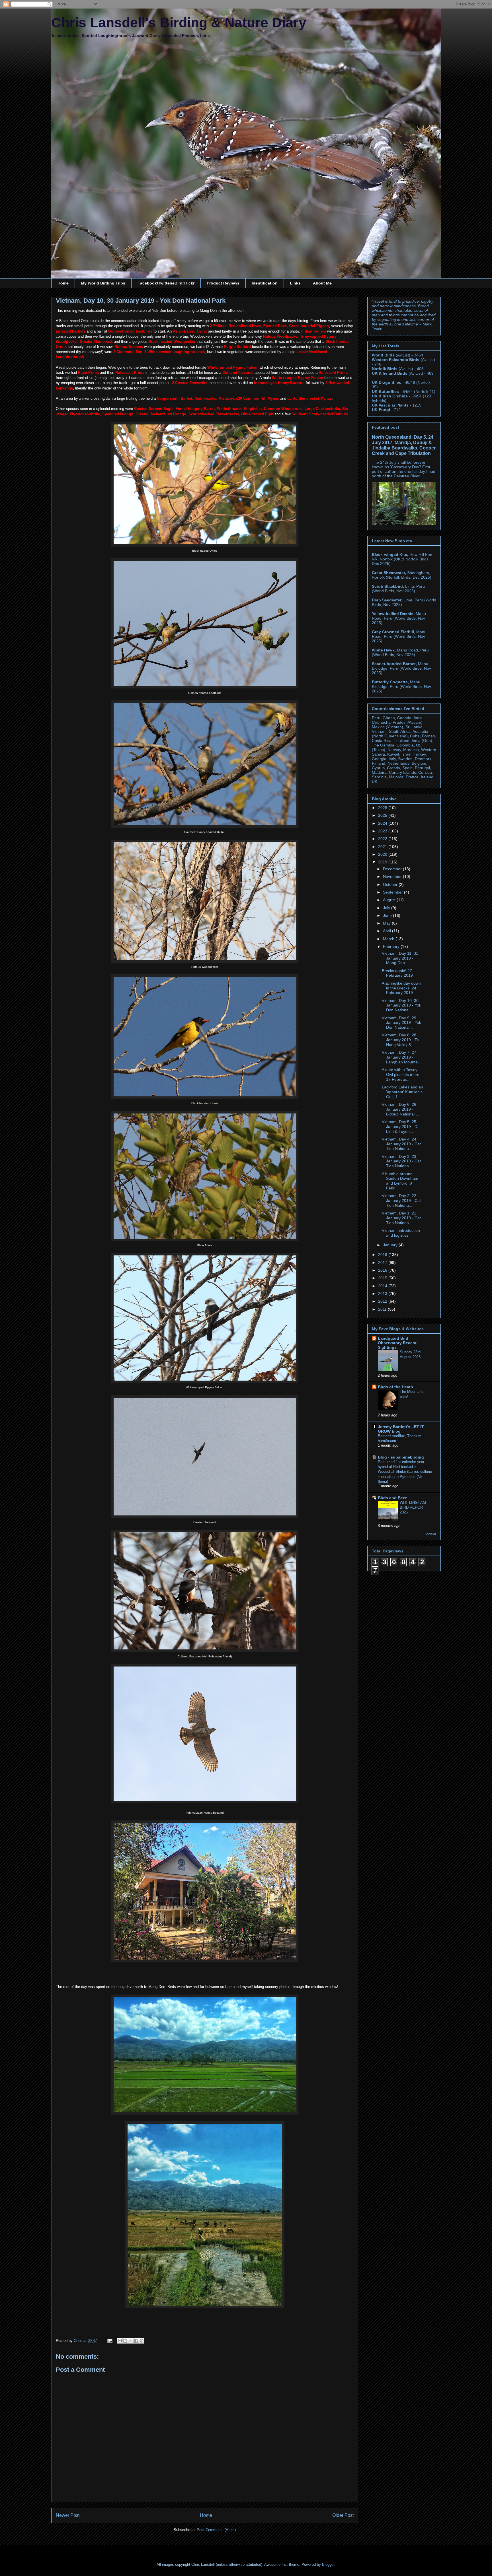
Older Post (343, 2515)
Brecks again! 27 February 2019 (397, 973)
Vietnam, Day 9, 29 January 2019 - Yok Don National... (401, 1023)
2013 (383, 1294)
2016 (383, 1270)
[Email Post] (109, 2341)
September (393, 892)
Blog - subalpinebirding (401, 1457)
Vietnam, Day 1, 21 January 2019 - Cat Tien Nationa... (401, 1218)
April (388, 931)
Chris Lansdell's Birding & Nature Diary (179, 23)
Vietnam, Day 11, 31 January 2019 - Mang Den (400, 958)
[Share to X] (131, 2341)
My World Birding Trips (103, 283)
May (387, 923)
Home (63, 283)
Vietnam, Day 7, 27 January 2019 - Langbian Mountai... (402, 1057)
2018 (383, 1255)
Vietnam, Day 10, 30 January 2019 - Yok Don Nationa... (401, 1005)
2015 (383, 1278)
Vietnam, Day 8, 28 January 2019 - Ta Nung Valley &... (400, 1040)
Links (295, 283)
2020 (383, 854)
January (391, 1245)
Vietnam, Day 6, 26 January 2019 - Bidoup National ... (400, 1109)
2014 (383, 1286)
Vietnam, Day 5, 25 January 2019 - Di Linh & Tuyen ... (400, 1127)
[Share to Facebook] (136, 2341)
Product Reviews (223, 283)
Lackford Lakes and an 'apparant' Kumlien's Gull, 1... (402, 1092)
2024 (383, 823)
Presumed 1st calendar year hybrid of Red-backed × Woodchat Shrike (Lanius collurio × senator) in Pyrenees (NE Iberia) (405, 1472)
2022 (383, 839)
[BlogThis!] (125, 2341)
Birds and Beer (392, 1498)
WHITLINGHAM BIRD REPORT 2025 (413, 1507)
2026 (383, 808)
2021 (383, 847)
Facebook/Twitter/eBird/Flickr (166, 283)
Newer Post (68, 2515)
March (389, 939)
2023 (383, 831)
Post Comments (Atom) (216, 2530)
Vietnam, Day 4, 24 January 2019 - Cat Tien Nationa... (401, 1144)
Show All (430, 1534)
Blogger (328, 2564)
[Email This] (120, 2341)
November (393, 876)
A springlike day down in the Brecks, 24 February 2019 (401, 988)
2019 (383, 862)
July (387, 908)
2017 (383, 1263)
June (388, 915)
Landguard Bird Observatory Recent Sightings (397, 1343)
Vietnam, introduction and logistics (401, 1233)
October (391, 884)
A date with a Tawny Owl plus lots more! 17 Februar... (401, 1074)
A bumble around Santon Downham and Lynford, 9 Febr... (400, 1181)
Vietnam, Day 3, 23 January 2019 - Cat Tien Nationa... (401, 1161)
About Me (322, 283)
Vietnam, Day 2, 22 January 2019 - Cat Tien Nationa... (401, 1201)
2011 (383, 1309)
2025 (383, 815)
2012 (383, 1301)
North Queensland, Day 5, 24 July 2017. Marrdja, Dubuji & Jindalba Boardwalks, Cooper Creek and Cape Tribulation (404, 445)
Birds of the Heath (395, 1387)
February (392, 946)
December (393, 869)
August (390, 900)
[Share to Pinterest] (142, 2341)
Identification (265, 283)
